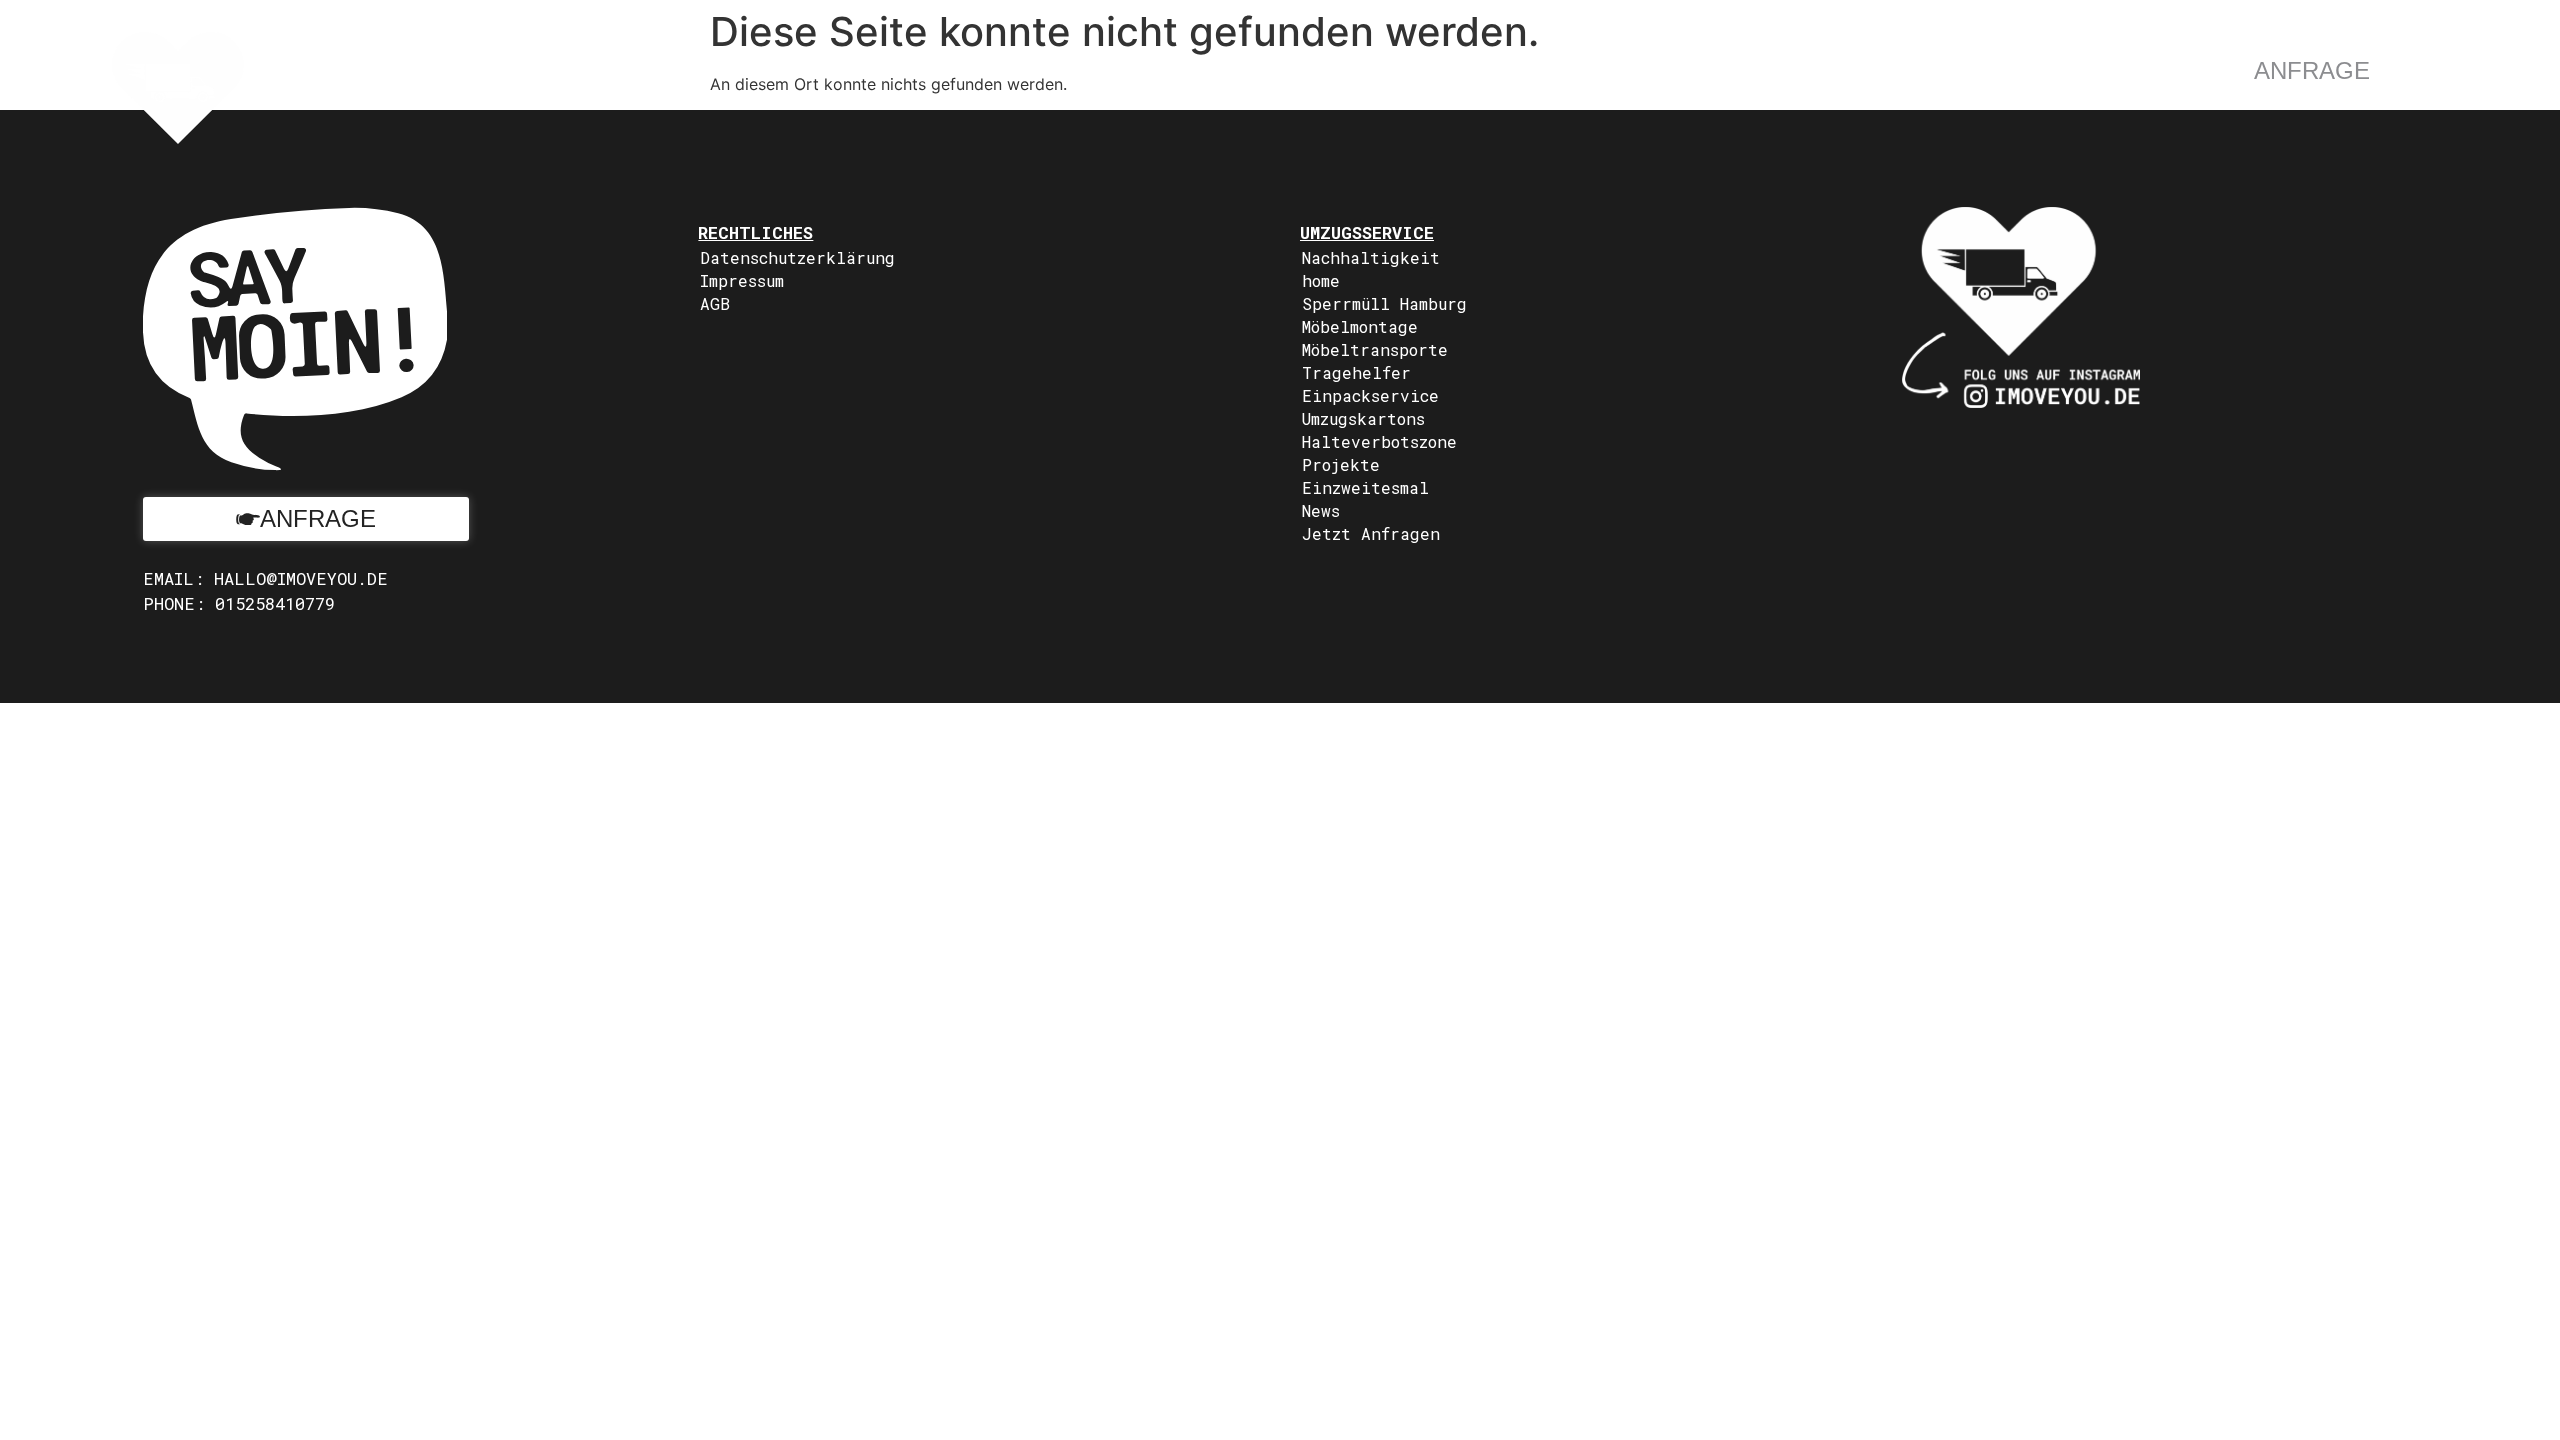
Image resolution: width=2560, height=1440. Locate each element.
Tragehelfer (1356, 372)
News (1321, 510)
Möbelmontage (1360, 326)
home (1321, 280)
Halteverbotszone (1379, 441)
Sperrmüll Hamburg (1384, 303)
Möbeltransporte (1375, 349)
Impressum (742, 280)
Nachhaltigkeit (1371, 257)
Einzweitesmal (1365, 487)
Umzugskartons (1363, 418)
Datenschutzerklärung (797, 257)
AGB (715, 303)
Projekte (1341, 464)
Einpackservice (1370, 395)
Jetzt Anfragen (1371, 533)
